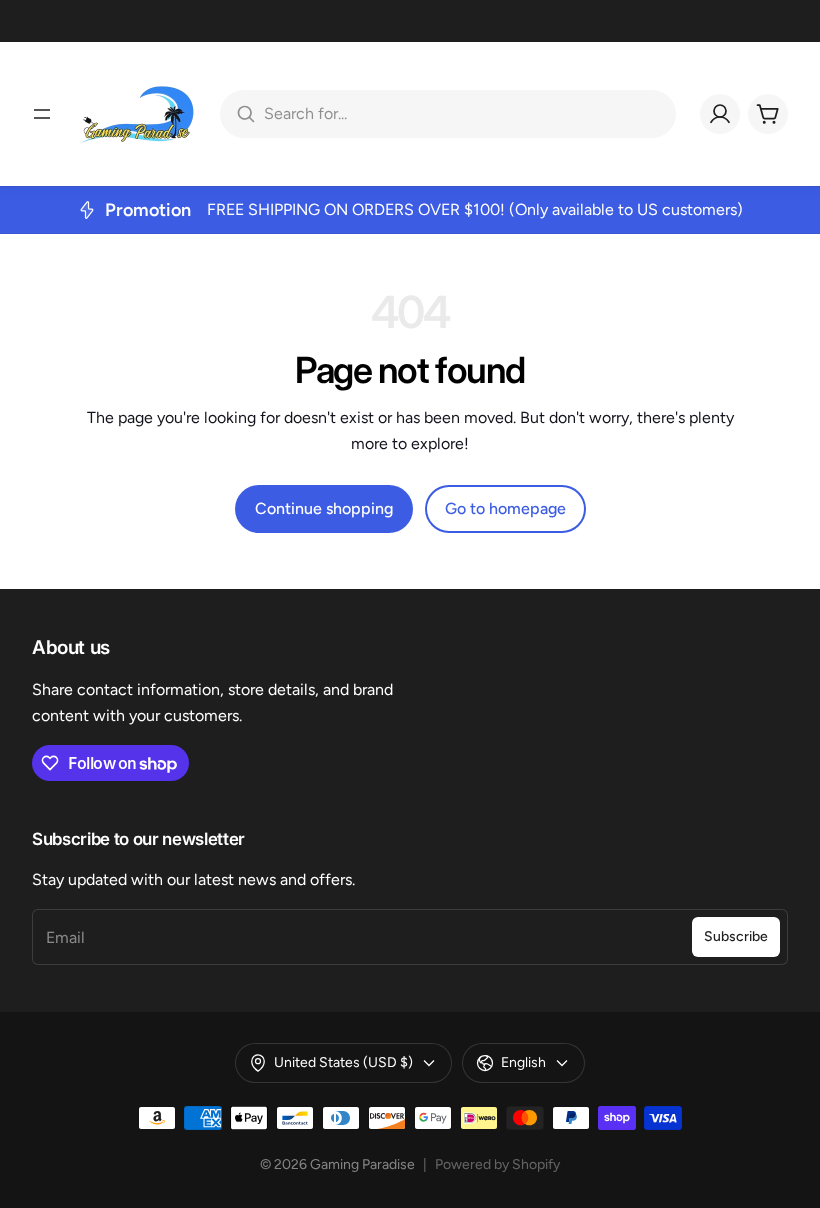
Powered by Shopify (497, 1164)
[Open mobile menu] (42, 114)
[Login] (720, 114)
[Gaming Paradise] (136, 114)
